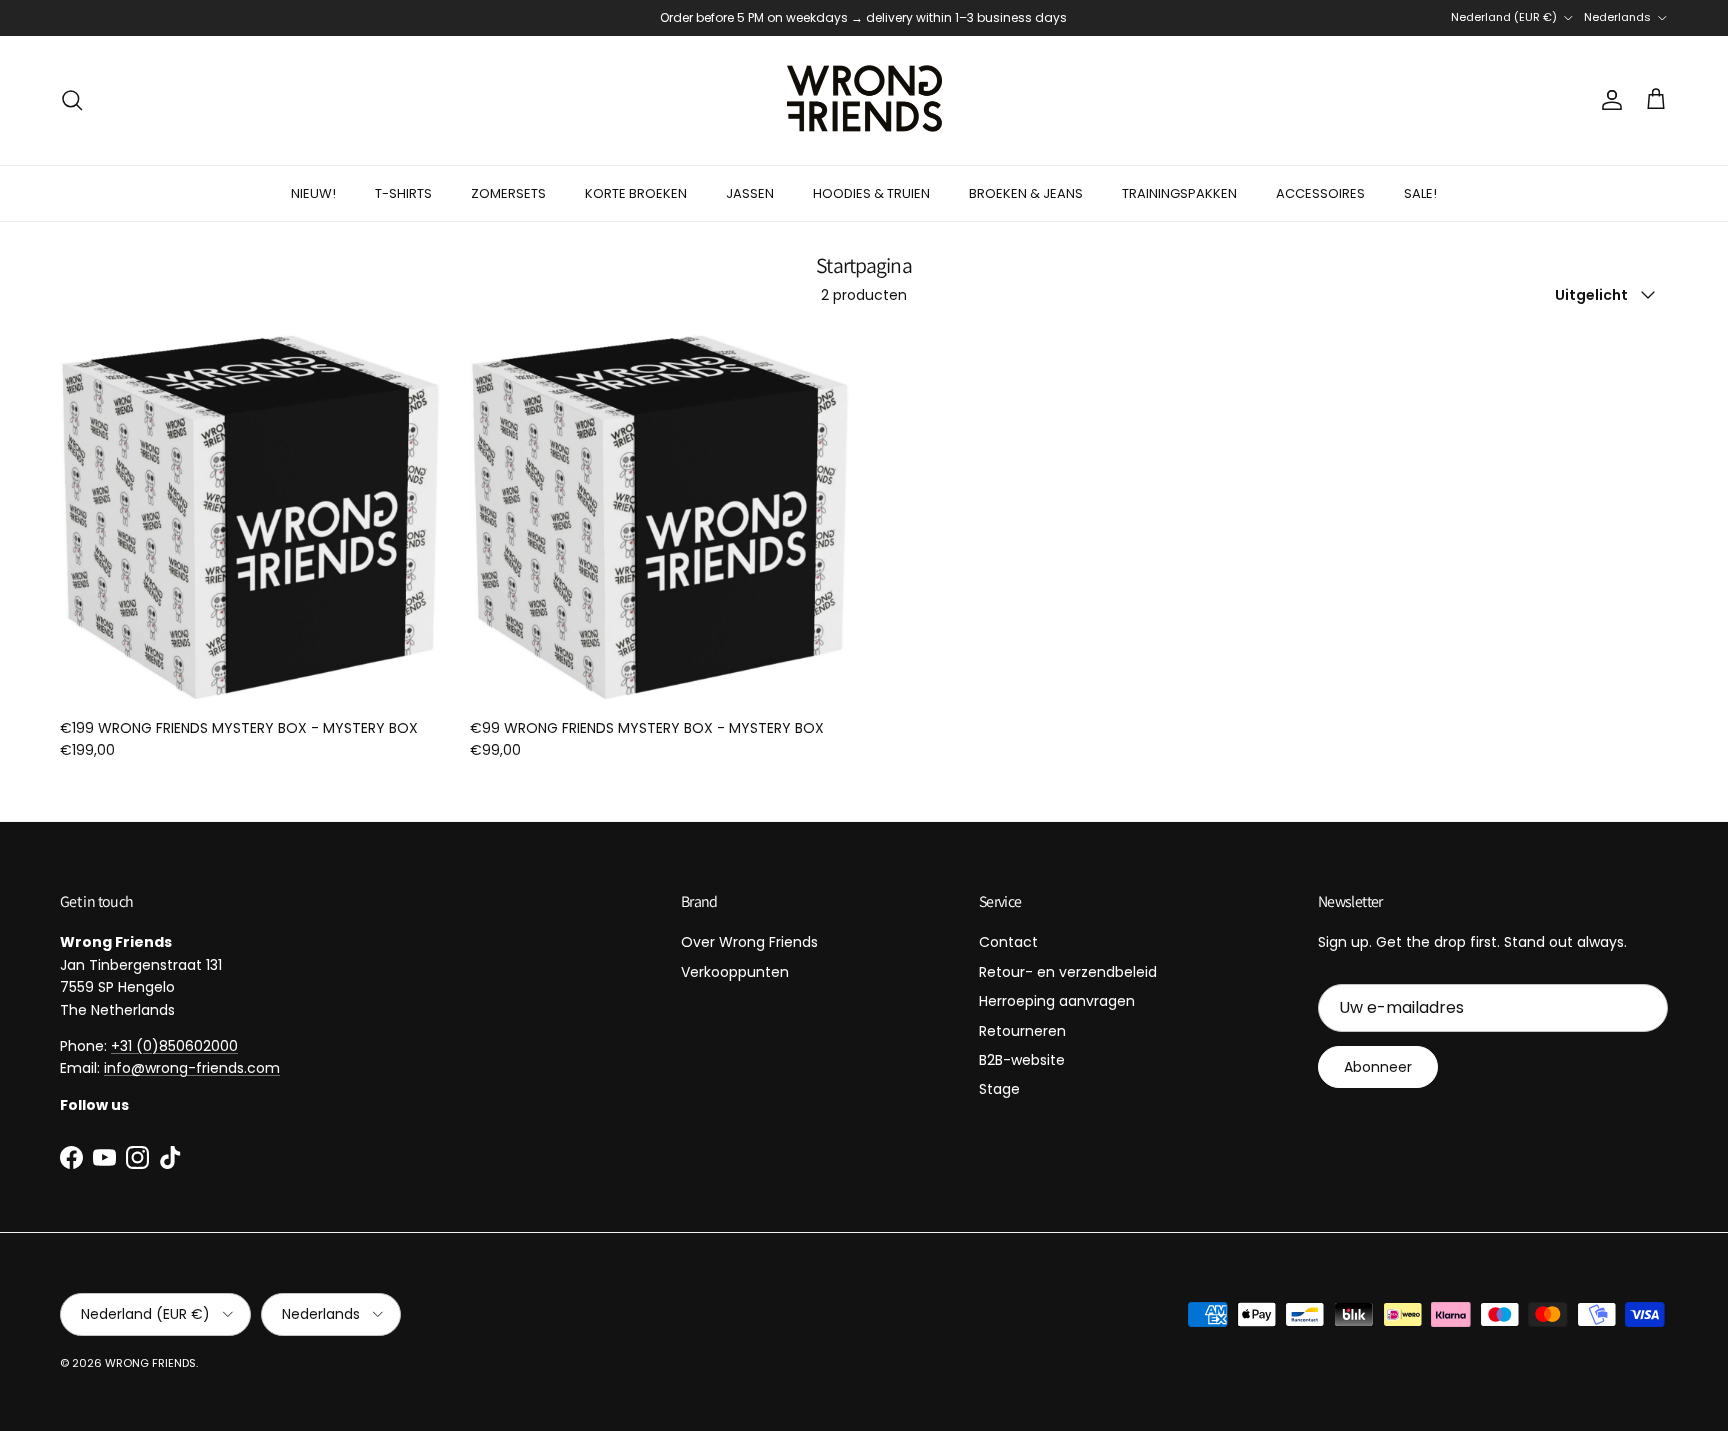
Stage (999, 1089)
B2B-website (1022, 1060)
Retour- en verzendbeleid (1068, 972)
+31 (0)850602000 (174, 1046)
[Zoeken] (72, 100)
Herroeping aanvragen (1057, 1001)
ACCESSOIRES (1320, 193)
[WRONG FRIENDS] (864, 100)
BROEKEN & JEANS (1026, 193)
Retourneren (1022, 1031)
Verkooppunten (735, 972)
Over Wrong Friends (749, 942)
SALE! (1420, 193)
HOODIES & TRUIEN (871, 193)
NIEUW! (313, 193)
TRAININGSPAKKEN (1179, 193)
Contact (1008, 942)
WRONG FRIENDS (150, 1363)
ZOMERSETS (508, 193)
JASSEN (750, 193)
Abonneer (1378, 1067)
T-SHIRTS (403, 193)
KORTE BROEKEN (636, 193)
